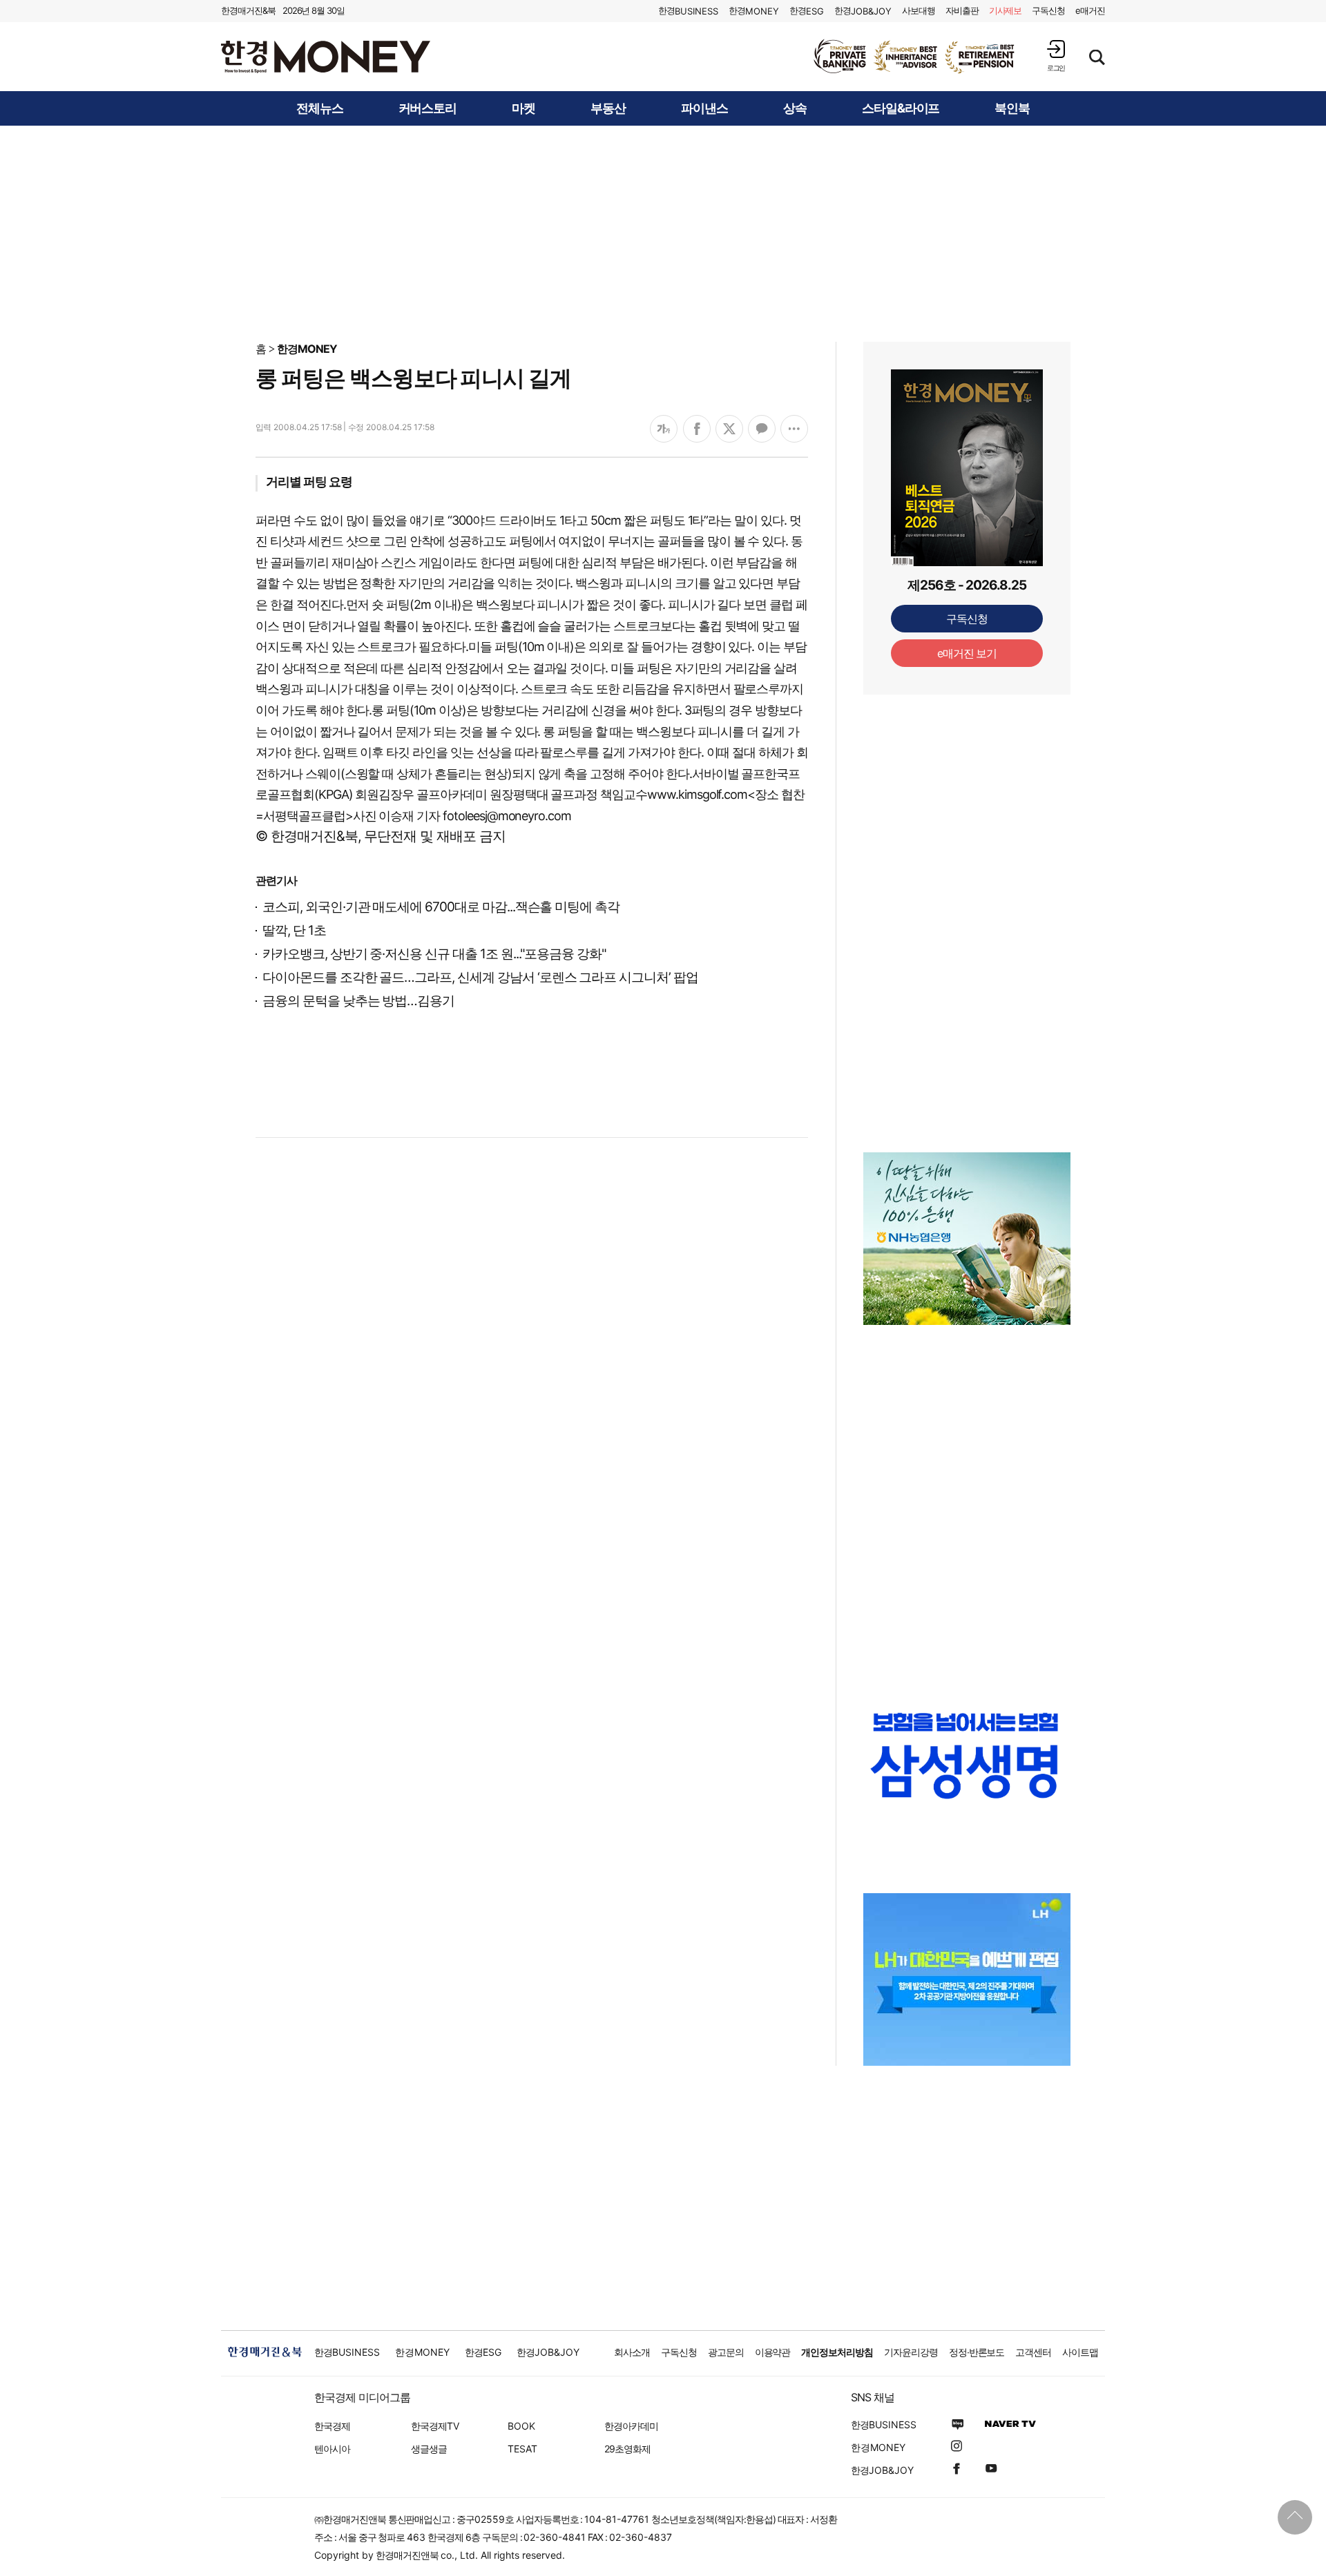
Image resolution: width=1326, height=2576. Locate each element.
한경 (688, 11)
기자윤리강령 (911, 2352)
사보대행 (919, 10)
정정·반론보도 (977, 2352)
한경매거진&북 (248, 10)
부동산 (608, 108)
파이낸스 (704, 108)
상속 (795, 108)
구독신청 (1048, 10)
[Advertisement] (663, 233)
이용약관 (773, 2352)
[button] (1056, 56)
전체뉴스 (320, 108)
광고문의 (726, 2352)
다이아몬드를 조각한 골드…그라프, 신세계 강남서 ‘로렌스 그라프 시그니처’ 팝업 (480, 977)
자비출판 (962, 10)
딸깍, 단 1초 (294, 930)
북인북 (1012, 108)
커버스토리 (428, 108)
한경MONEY (307, 349)
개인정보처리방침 (837, 2352)
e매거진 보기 (967, 653)
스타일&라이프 (901, 108)
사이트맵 (1080, 2352)
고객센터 (1033, 2352)
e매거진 (1090, 10)
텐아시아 (332, 2449)
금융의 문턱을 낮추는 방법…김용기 (358, 1001)
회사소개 (632, 2352)
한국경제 (332, 2426)
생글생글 (429, 2449)
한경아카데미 (631, 2426)
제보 (1006, 10)
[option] (915, 57)
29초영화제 (627, 2449)
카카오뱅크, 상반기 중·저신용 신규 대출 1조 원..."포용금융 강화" (434, 954)
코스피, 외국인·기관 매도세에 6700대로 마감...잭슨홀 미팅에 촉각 (441, 907)
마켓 (523, 108)
